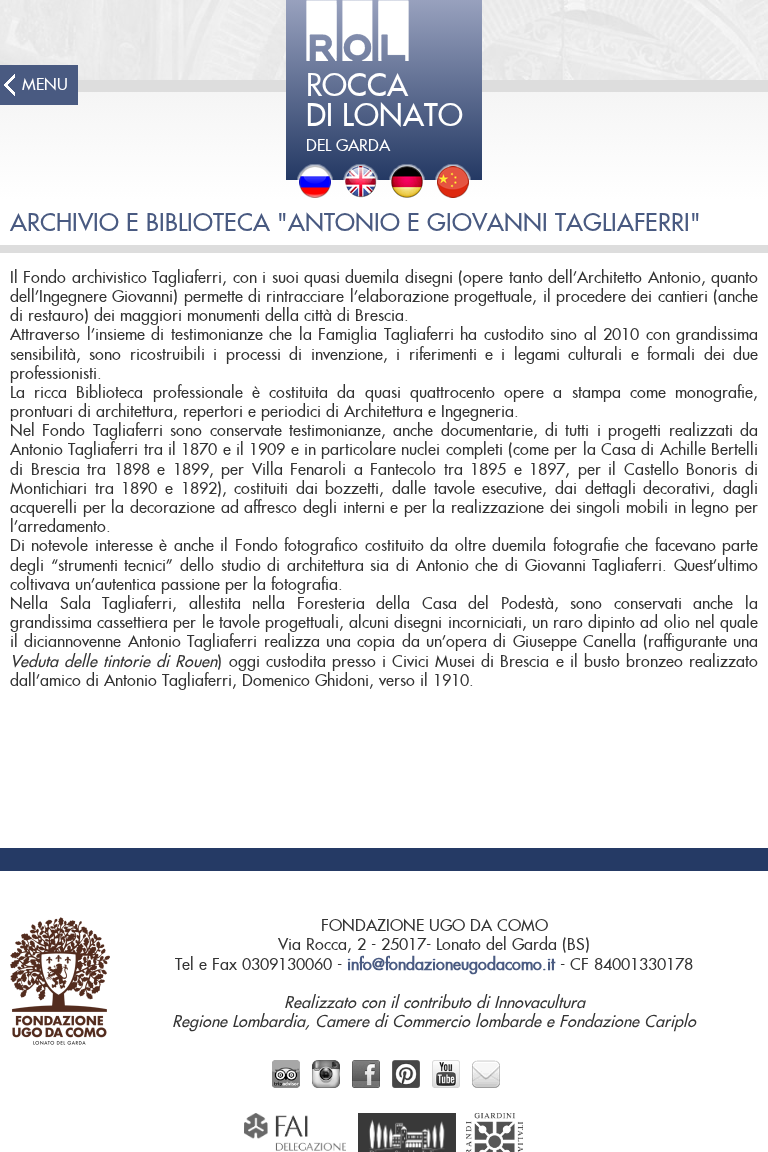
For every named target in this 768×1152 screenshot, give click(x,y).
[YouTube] (446, 1083)
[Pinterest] (406, 1083)
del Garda (384, 113)
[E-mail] (486, 1083)
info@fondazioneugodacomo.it (451, 965)
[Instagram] (326, 1083)
